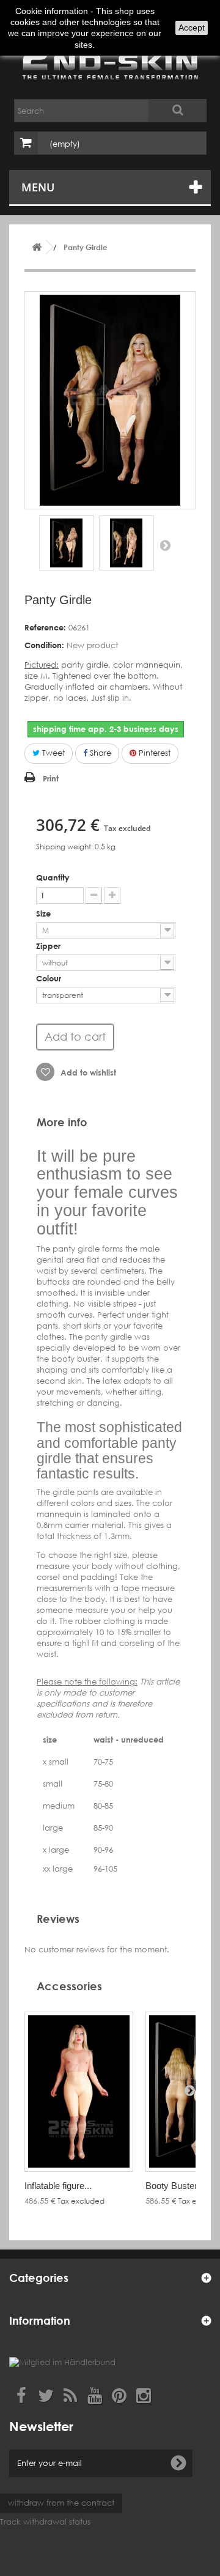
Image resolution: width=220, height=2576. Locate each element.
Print (51, 778)
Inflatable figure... (58, 2186)
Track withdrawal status (45, 2522)
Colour (50, 978)
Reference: (45, 627)
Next (165, 545)
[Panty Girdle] (67, 543)
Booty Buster (171, 2186)
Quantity (53, 877)
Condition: (44, 645)
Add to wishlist (87, 1072)
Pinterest (153, 753)
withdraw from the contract (61, 2503)
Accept (192, 28)
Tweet (52, 753)
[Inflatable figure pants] (79, 2092)
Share (99, 753)
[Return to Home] (37, 247)
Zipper (50, 946)
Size (45, 913)
